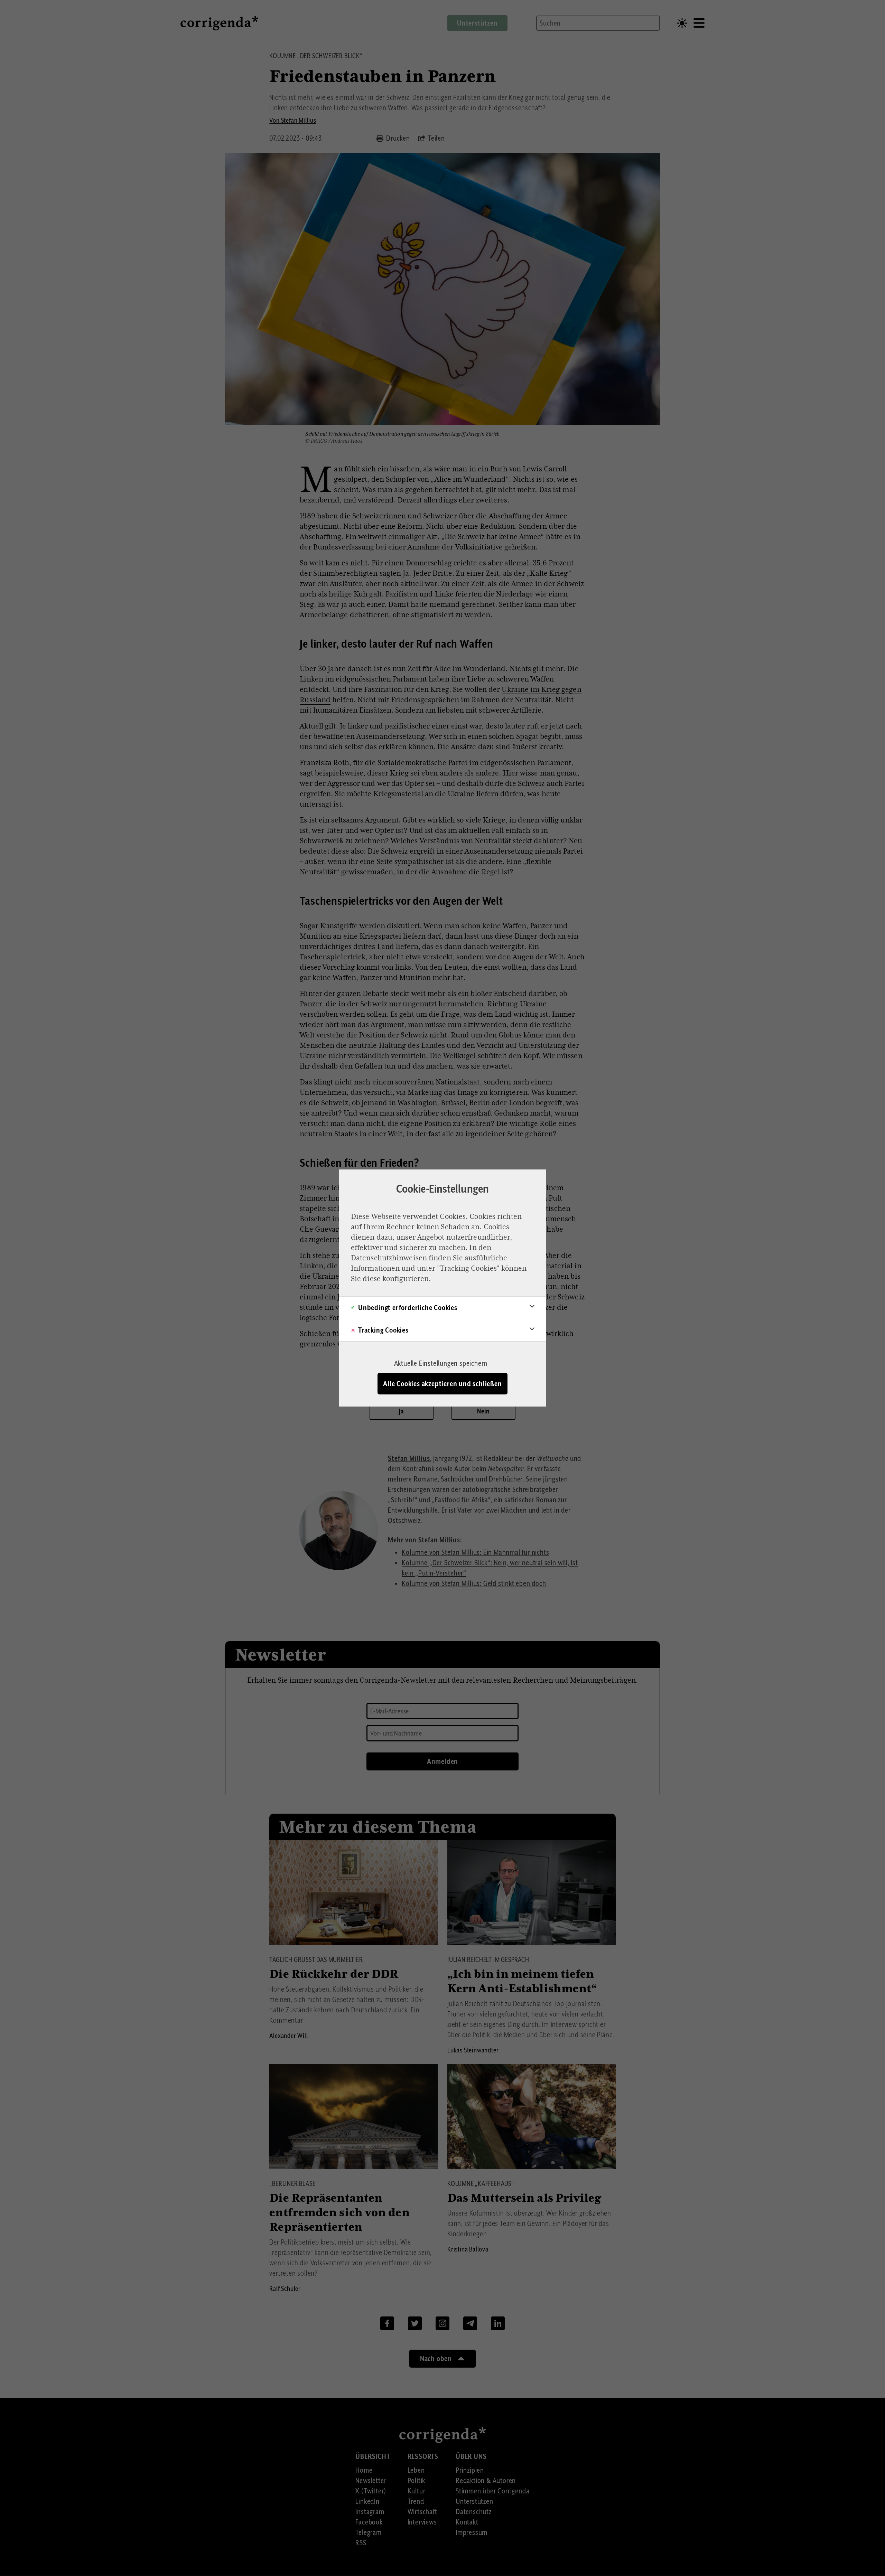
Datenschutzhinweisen (389, 1258)
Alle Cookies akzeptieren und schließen (442, 1384)
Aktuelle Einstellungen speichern (441, 1363)
